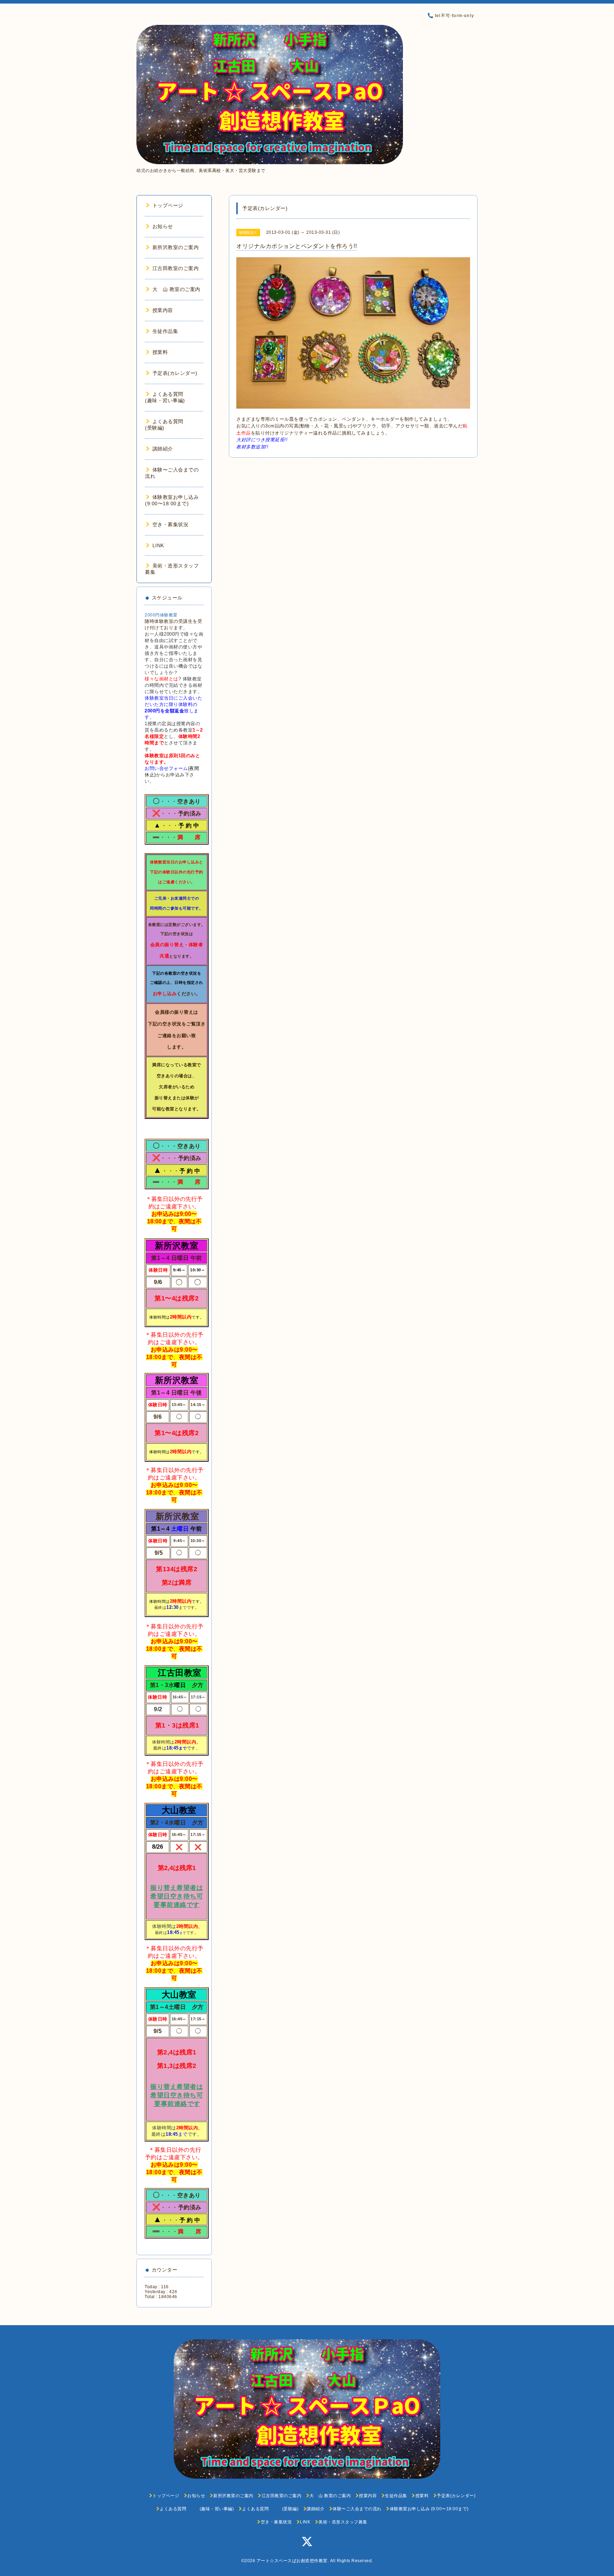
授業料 (160, 352)
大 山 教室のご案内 (176, 289)
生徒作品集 (165, 331)
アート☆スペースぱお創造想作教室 (292, 2561)
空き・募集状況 (170, 524)
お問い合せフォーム (166, 768)
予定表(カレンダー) (175, 373)
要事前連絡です (177, 1905)
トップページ (168, 205)
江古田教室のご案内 (176, 268)
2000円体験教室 (161, 615)
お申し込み (165, 994)
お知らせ (163, 226)
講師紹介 (163, 449)
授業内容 (163, 310)
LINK (158, 545)
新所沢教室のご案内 (176, 247)
